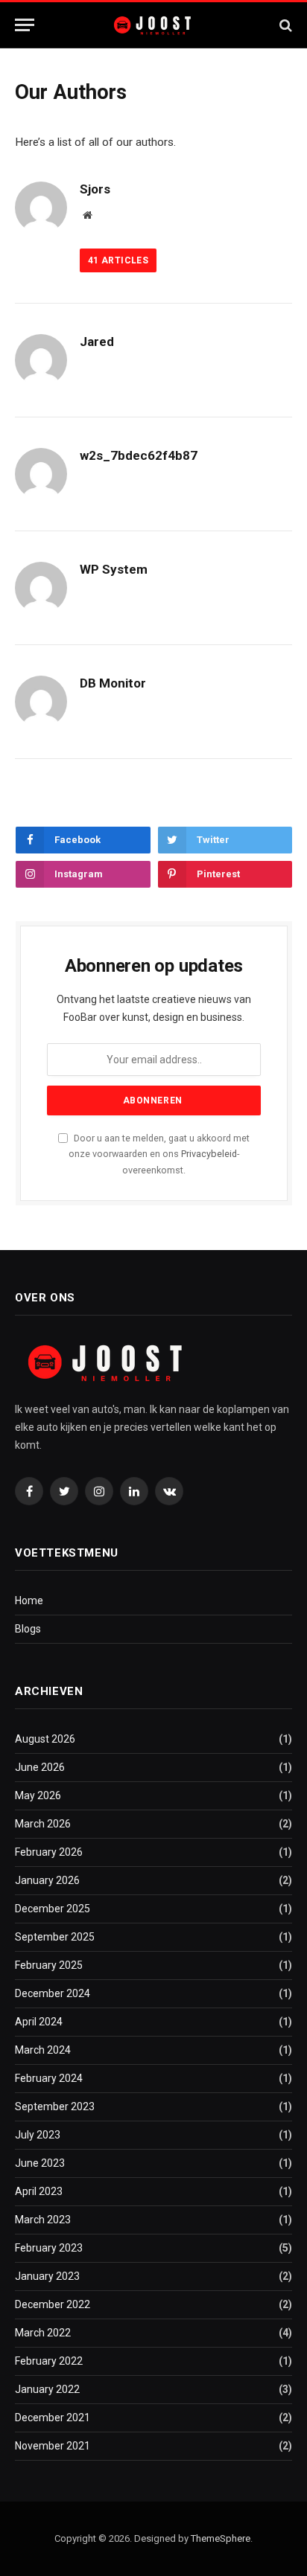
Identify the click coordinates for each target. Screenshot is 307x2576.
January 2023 (47, 2276)
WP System (114, 569)
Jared (97, 342)
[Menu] (25, 25)
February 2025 (49, 1965)
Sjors (95, 189)
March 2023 (43, 2220)
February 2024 (49, 2078)
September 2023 (55, 2106)
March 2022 (43, 2333)
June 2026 (40, 1767)
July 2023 (38, 2135)
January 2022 (47, 2389)
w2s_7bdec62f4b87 (139, 455)
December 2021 (53, 2418)
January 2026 (47, 1880)
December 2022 (53, 2304)
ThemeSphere (221, 2538)
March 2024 (43, 2050)
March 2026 (43, 1824)
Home (29, 1601)
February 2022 (49, 2361)
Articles (118, 260)
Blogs (28, 1629)
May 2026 (38, 1795)
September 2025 (55, 1937)
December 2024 (53, 1993)
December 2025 (53, 1909)
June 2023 (40, 2163)
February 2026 (49, 1852)
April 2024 (39, 2022)
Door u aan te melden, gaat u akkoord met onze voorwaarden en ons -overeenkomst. (159, 1154)
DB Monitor (113, 683)
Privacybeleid (209, 1154)
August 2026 (45, 1739)
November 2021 (53, 2446)
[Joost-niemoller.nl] (154, 25)
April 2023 (39, 2191)
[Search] (284, 25)
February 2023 (49, 2248)
